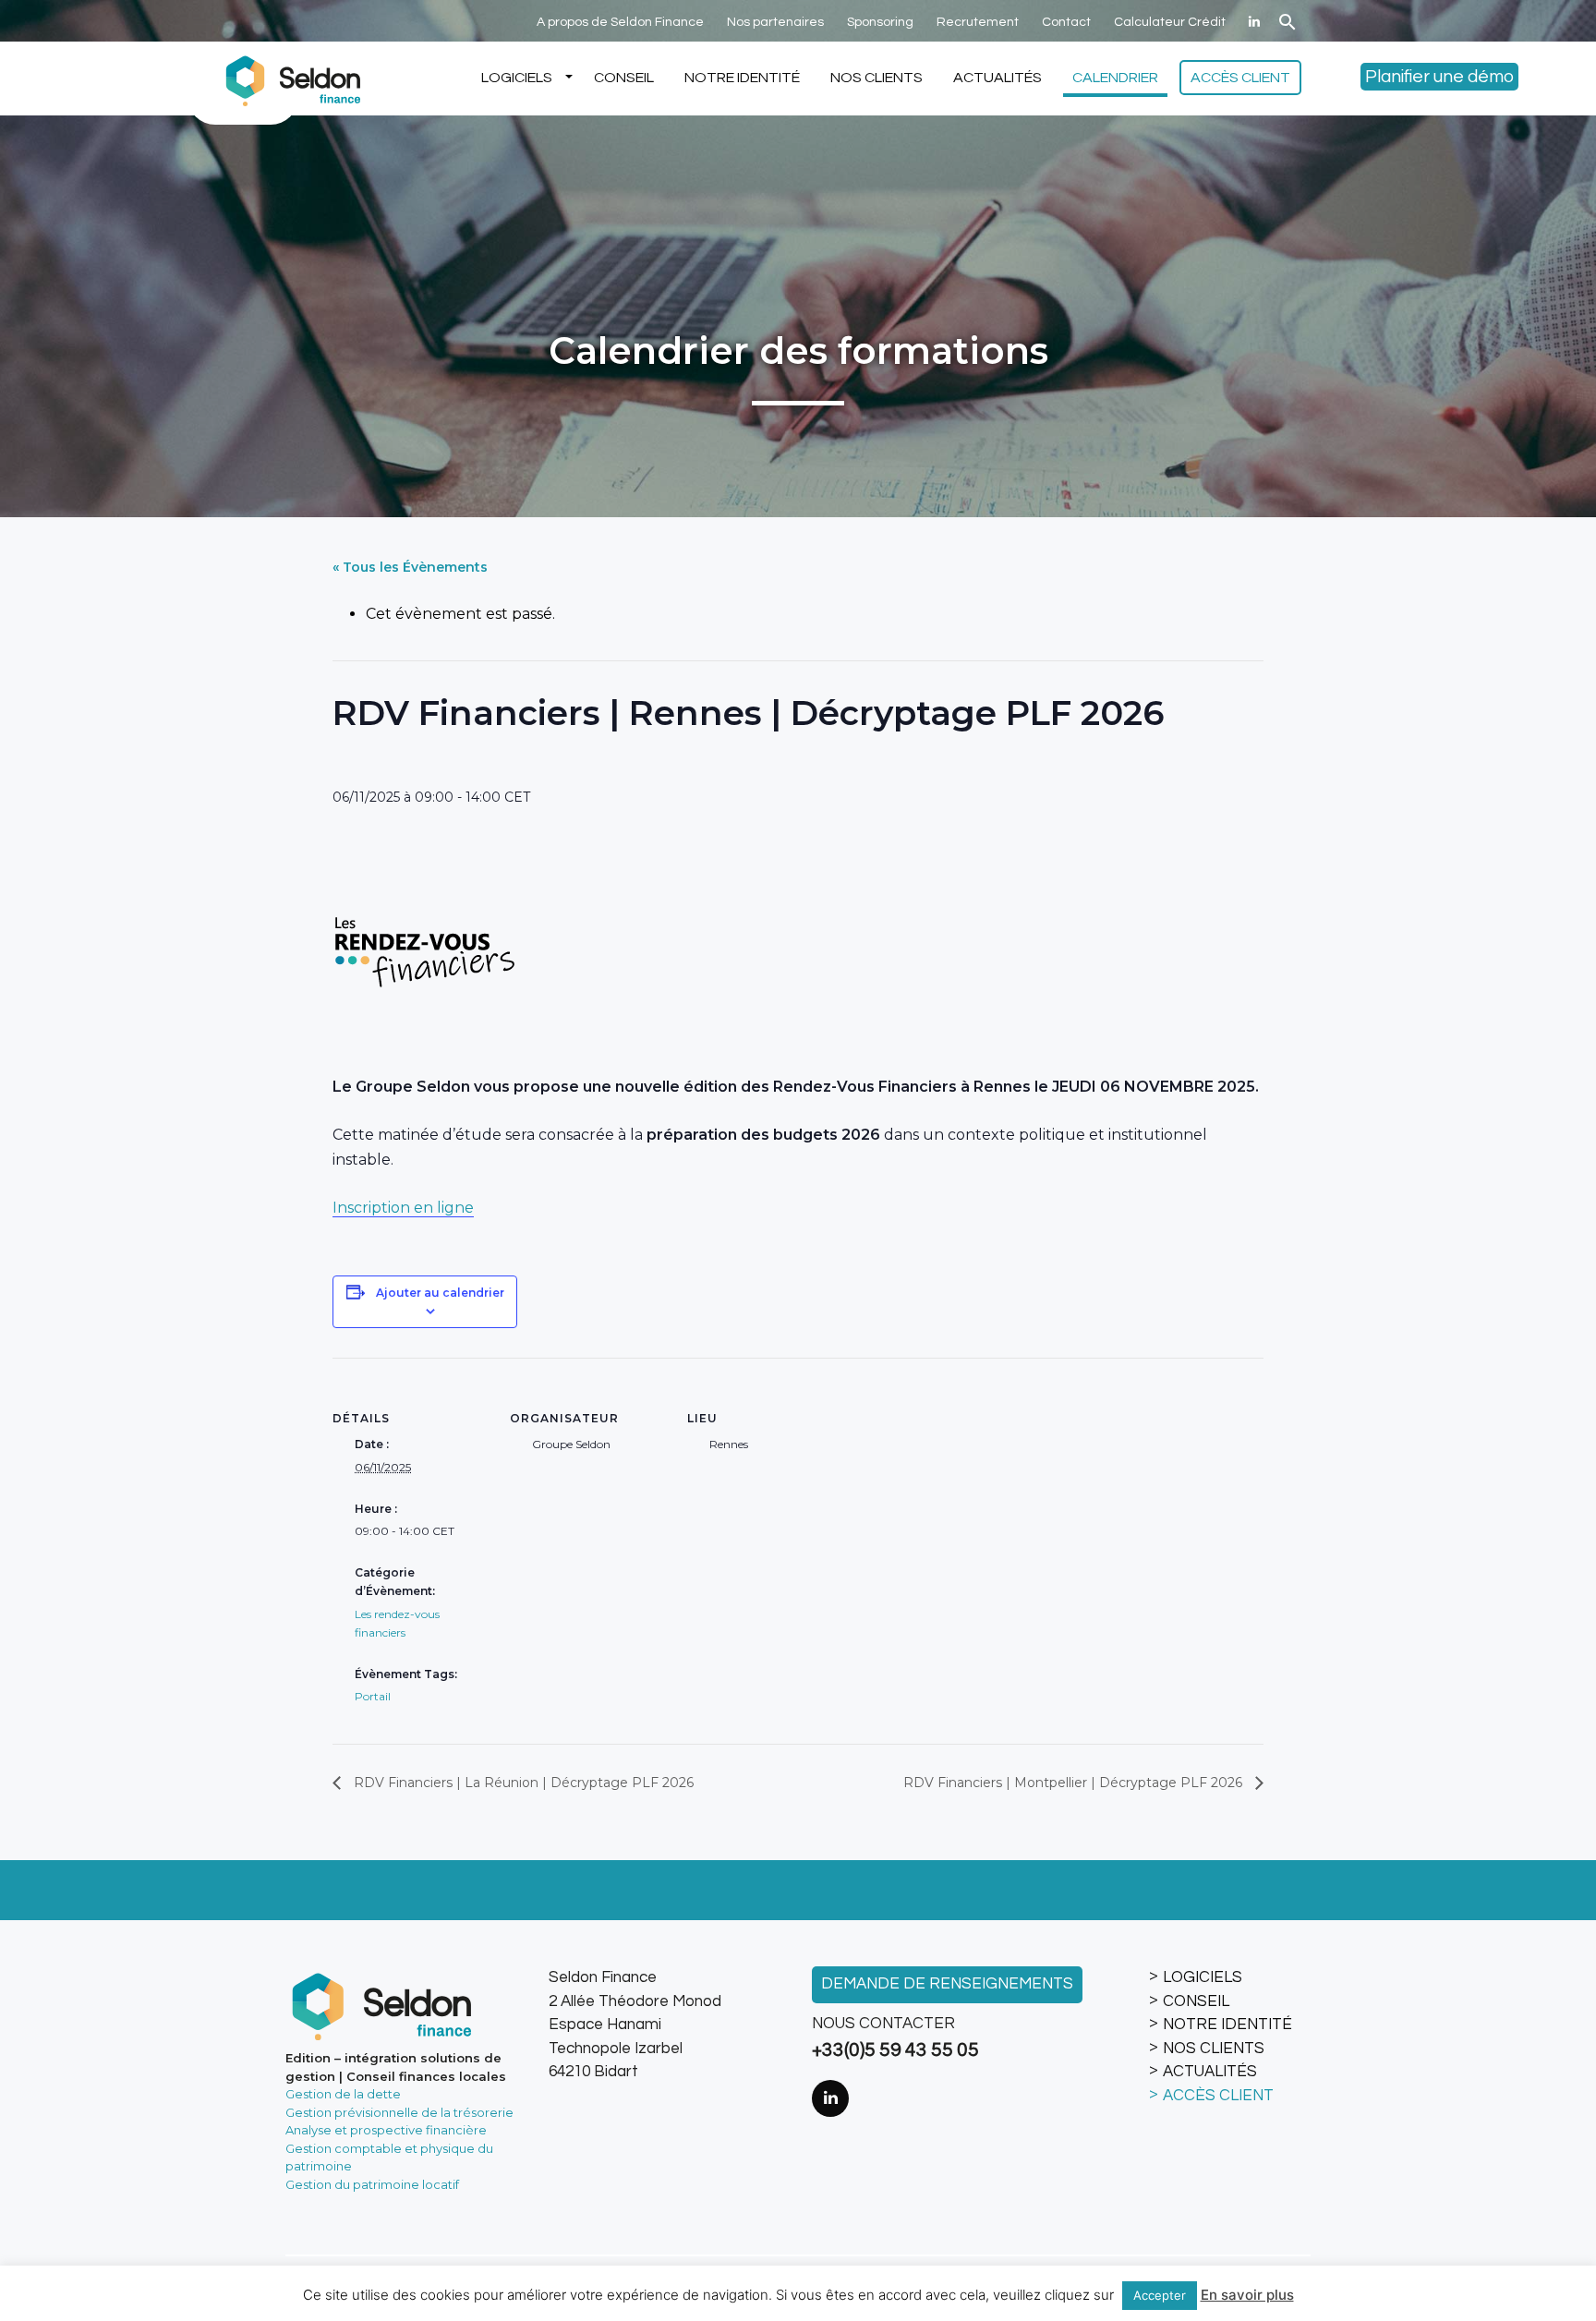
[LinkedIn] (1254, 22)
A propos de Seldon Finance (620, 22)
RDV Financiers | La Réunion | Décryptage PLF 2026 (522, 1783)
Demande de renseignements (947, 1984)
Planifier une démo (1439, 77)
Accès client (1240, 78)
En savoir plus (1247, 2295)
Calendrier (1115, 78)
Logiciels (517, 78)
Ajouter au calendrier (440, 1293)
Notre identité (742, 78)
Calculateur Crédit (1170, 22)
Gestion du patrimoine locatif (372, 2184)
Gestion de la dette (343, 2094)
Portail (373, 1696)
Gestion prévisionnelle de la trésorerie (399, 2112)
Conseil (624, 78)
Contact (1066, 22)
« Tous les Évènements (410, 567)
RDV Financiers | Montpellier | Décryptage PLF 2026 (1075, 1783)
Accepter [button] (1160, 2295)
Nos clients (877, 78)
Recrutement (978, 22)
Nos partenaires (775, 22)
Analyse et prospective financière (386, 2130)
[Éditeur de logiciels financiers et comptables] (290, 79)
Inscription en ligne (403, 1208)
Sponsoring (880, 22)
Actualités (997, 78)
